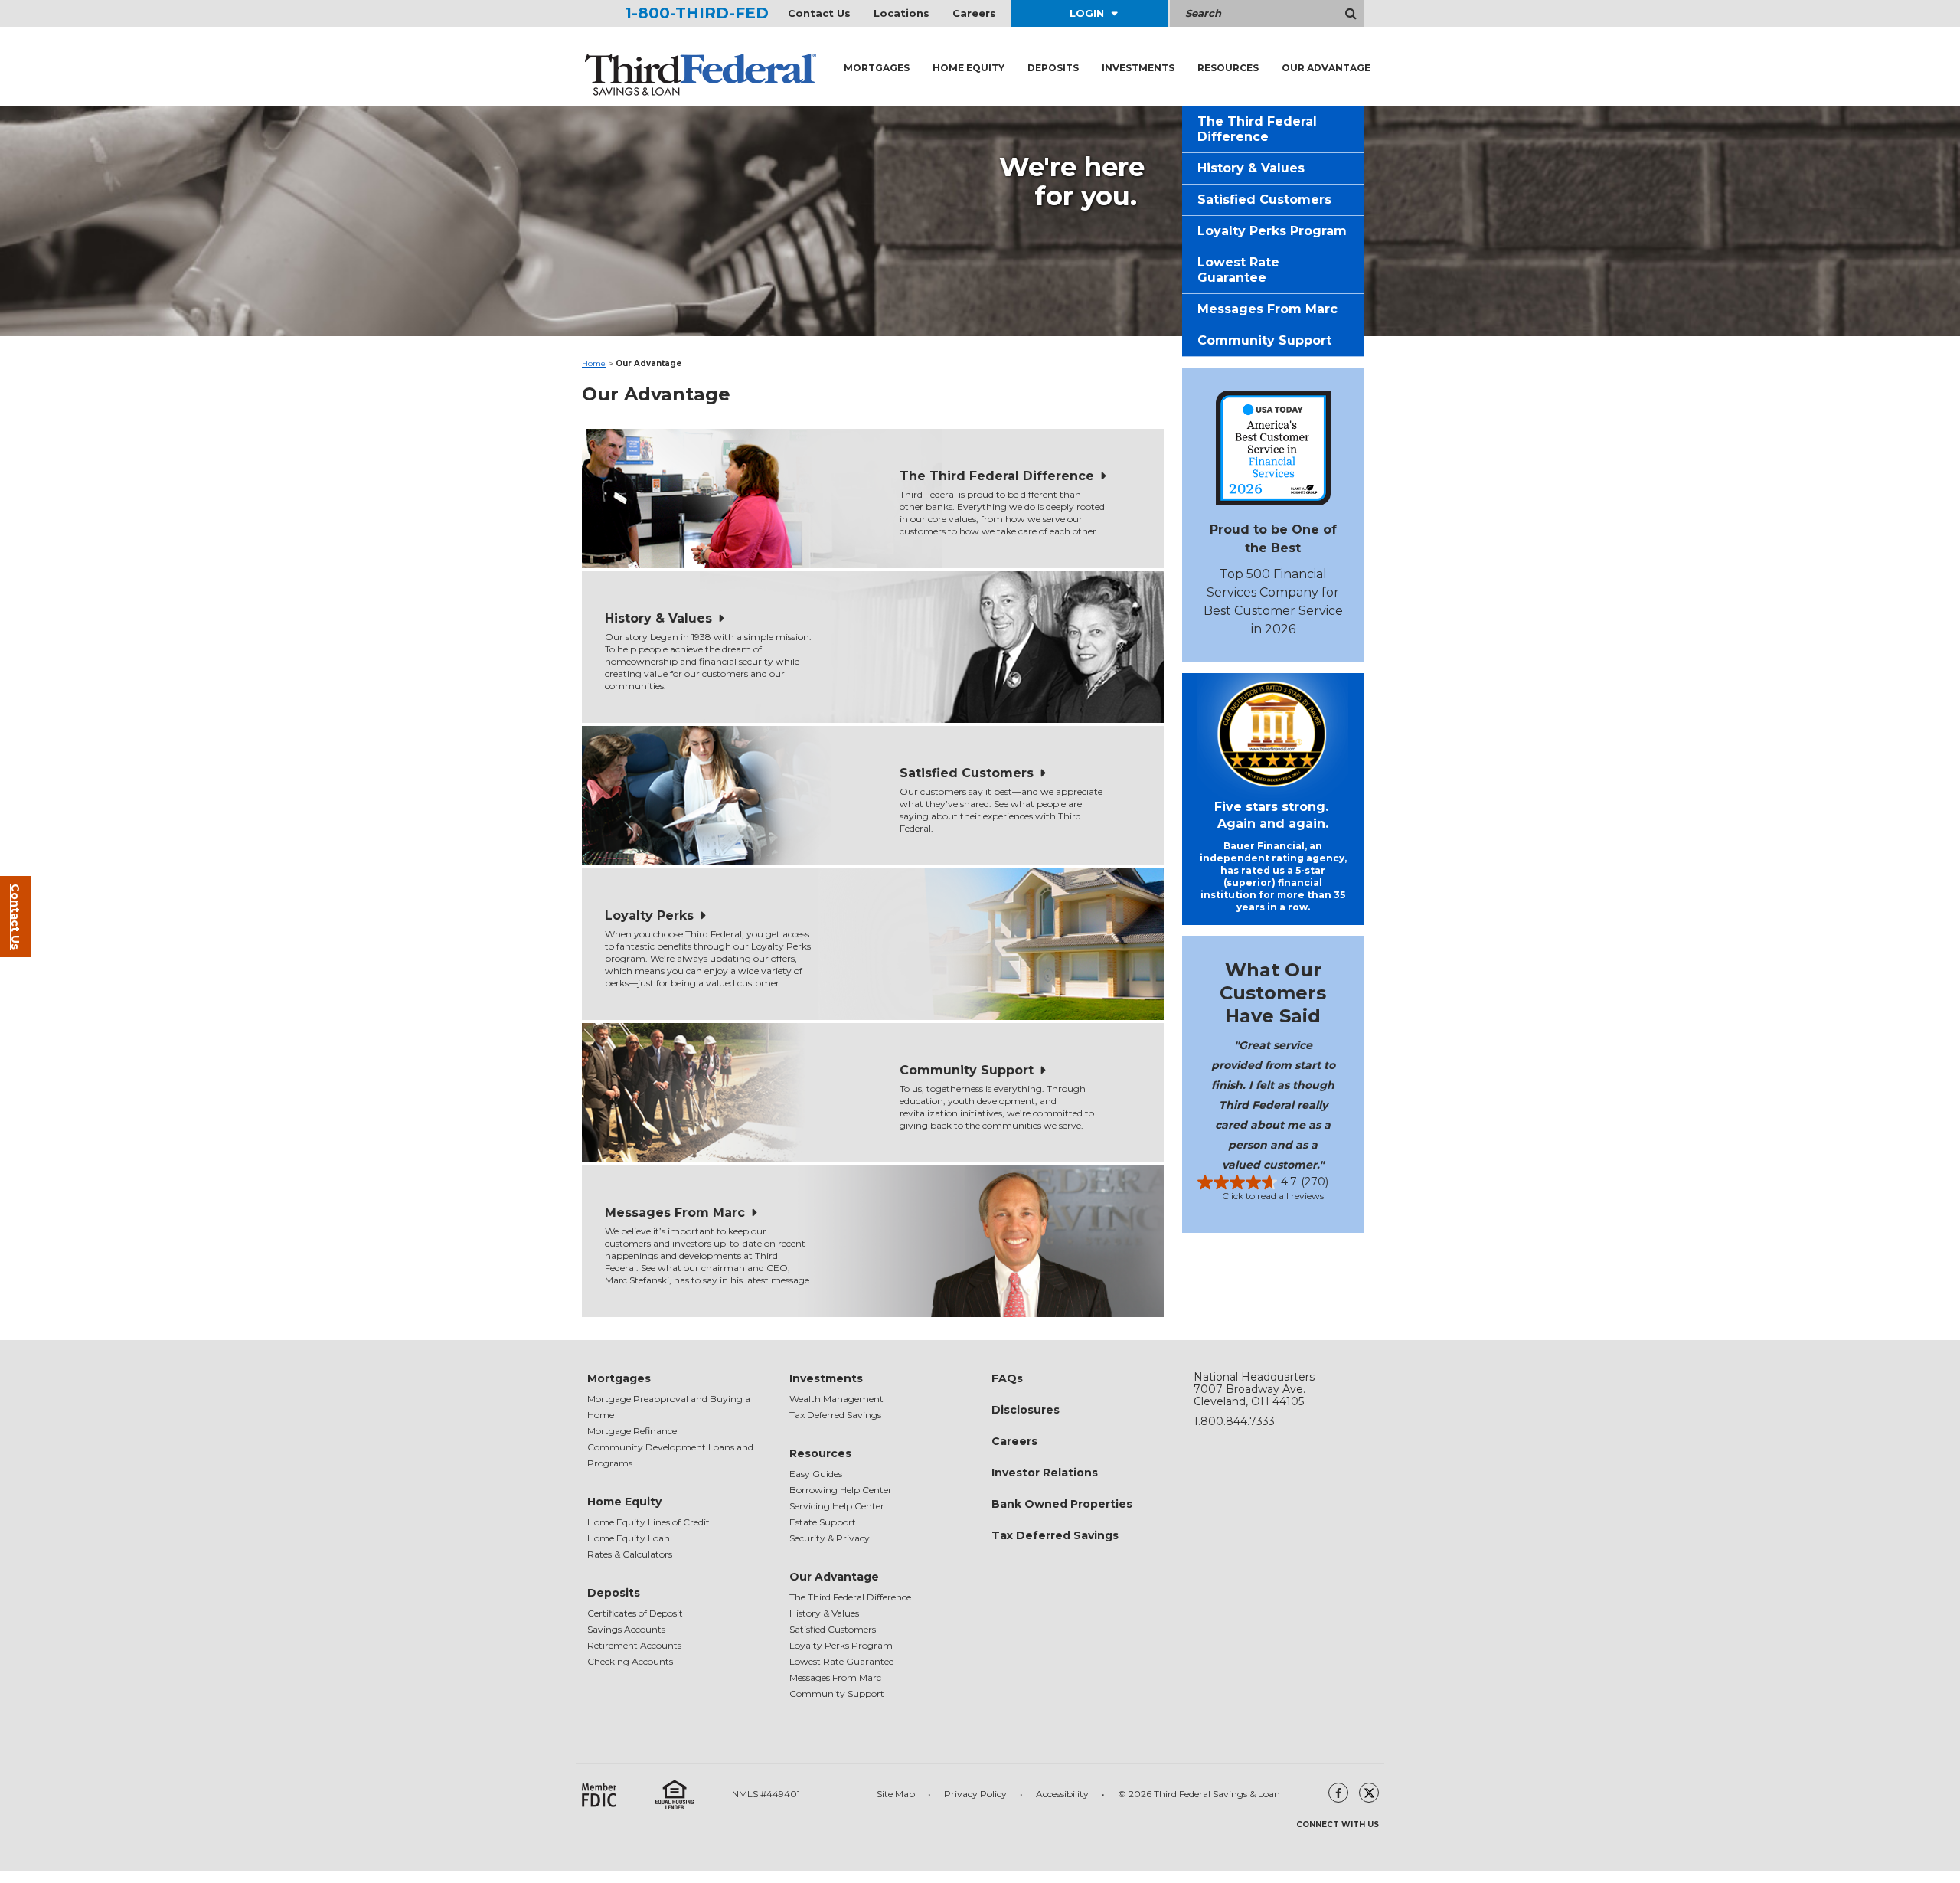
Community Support (967, 1070)
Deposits (1053, 68)
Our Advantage (1326, 68)
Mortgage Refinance (632, 1431)
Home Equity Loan (629, 1538)
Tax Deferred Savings (835, 1415)
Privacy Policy (975, 1794)
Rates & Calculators (630, 1554)
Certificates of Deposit (635, 1613)
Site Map (896, 1794)
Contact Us (819, 13)
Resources (1228, 68)
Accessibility (1062, 1794)
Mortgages (877, 68)
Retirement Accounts (634, 1645)
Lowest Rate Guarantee (1238, 270)
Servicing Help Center (837, 1506)
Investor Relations (1045, 1473)
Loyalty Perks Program (1272, 231)
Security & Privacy (830, 1538)
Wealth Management (836, 1399)
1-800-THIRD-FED (697, 13)
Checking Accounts (630, 1661)
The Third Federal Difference (997, 476)
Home (594, 363)
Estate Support (823, 1522)
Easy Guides (816, 1474)
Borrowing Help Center (841, 1490)
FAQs (1007, 1378)
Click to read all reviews (1273, 1196)
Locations (902, 13)
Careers (974, 13)
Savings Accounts (626, 1629)
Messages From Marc (675, 1213)
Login (1087, 13)
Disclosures (1026, 1410)
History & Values (658, 618)
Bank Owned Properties (1062, 1504)
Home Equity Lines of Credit (648, 1522)
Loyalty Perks (649, 915)
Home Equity (969, 68)
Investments (1138, 68)
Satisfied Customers (967, 773)
